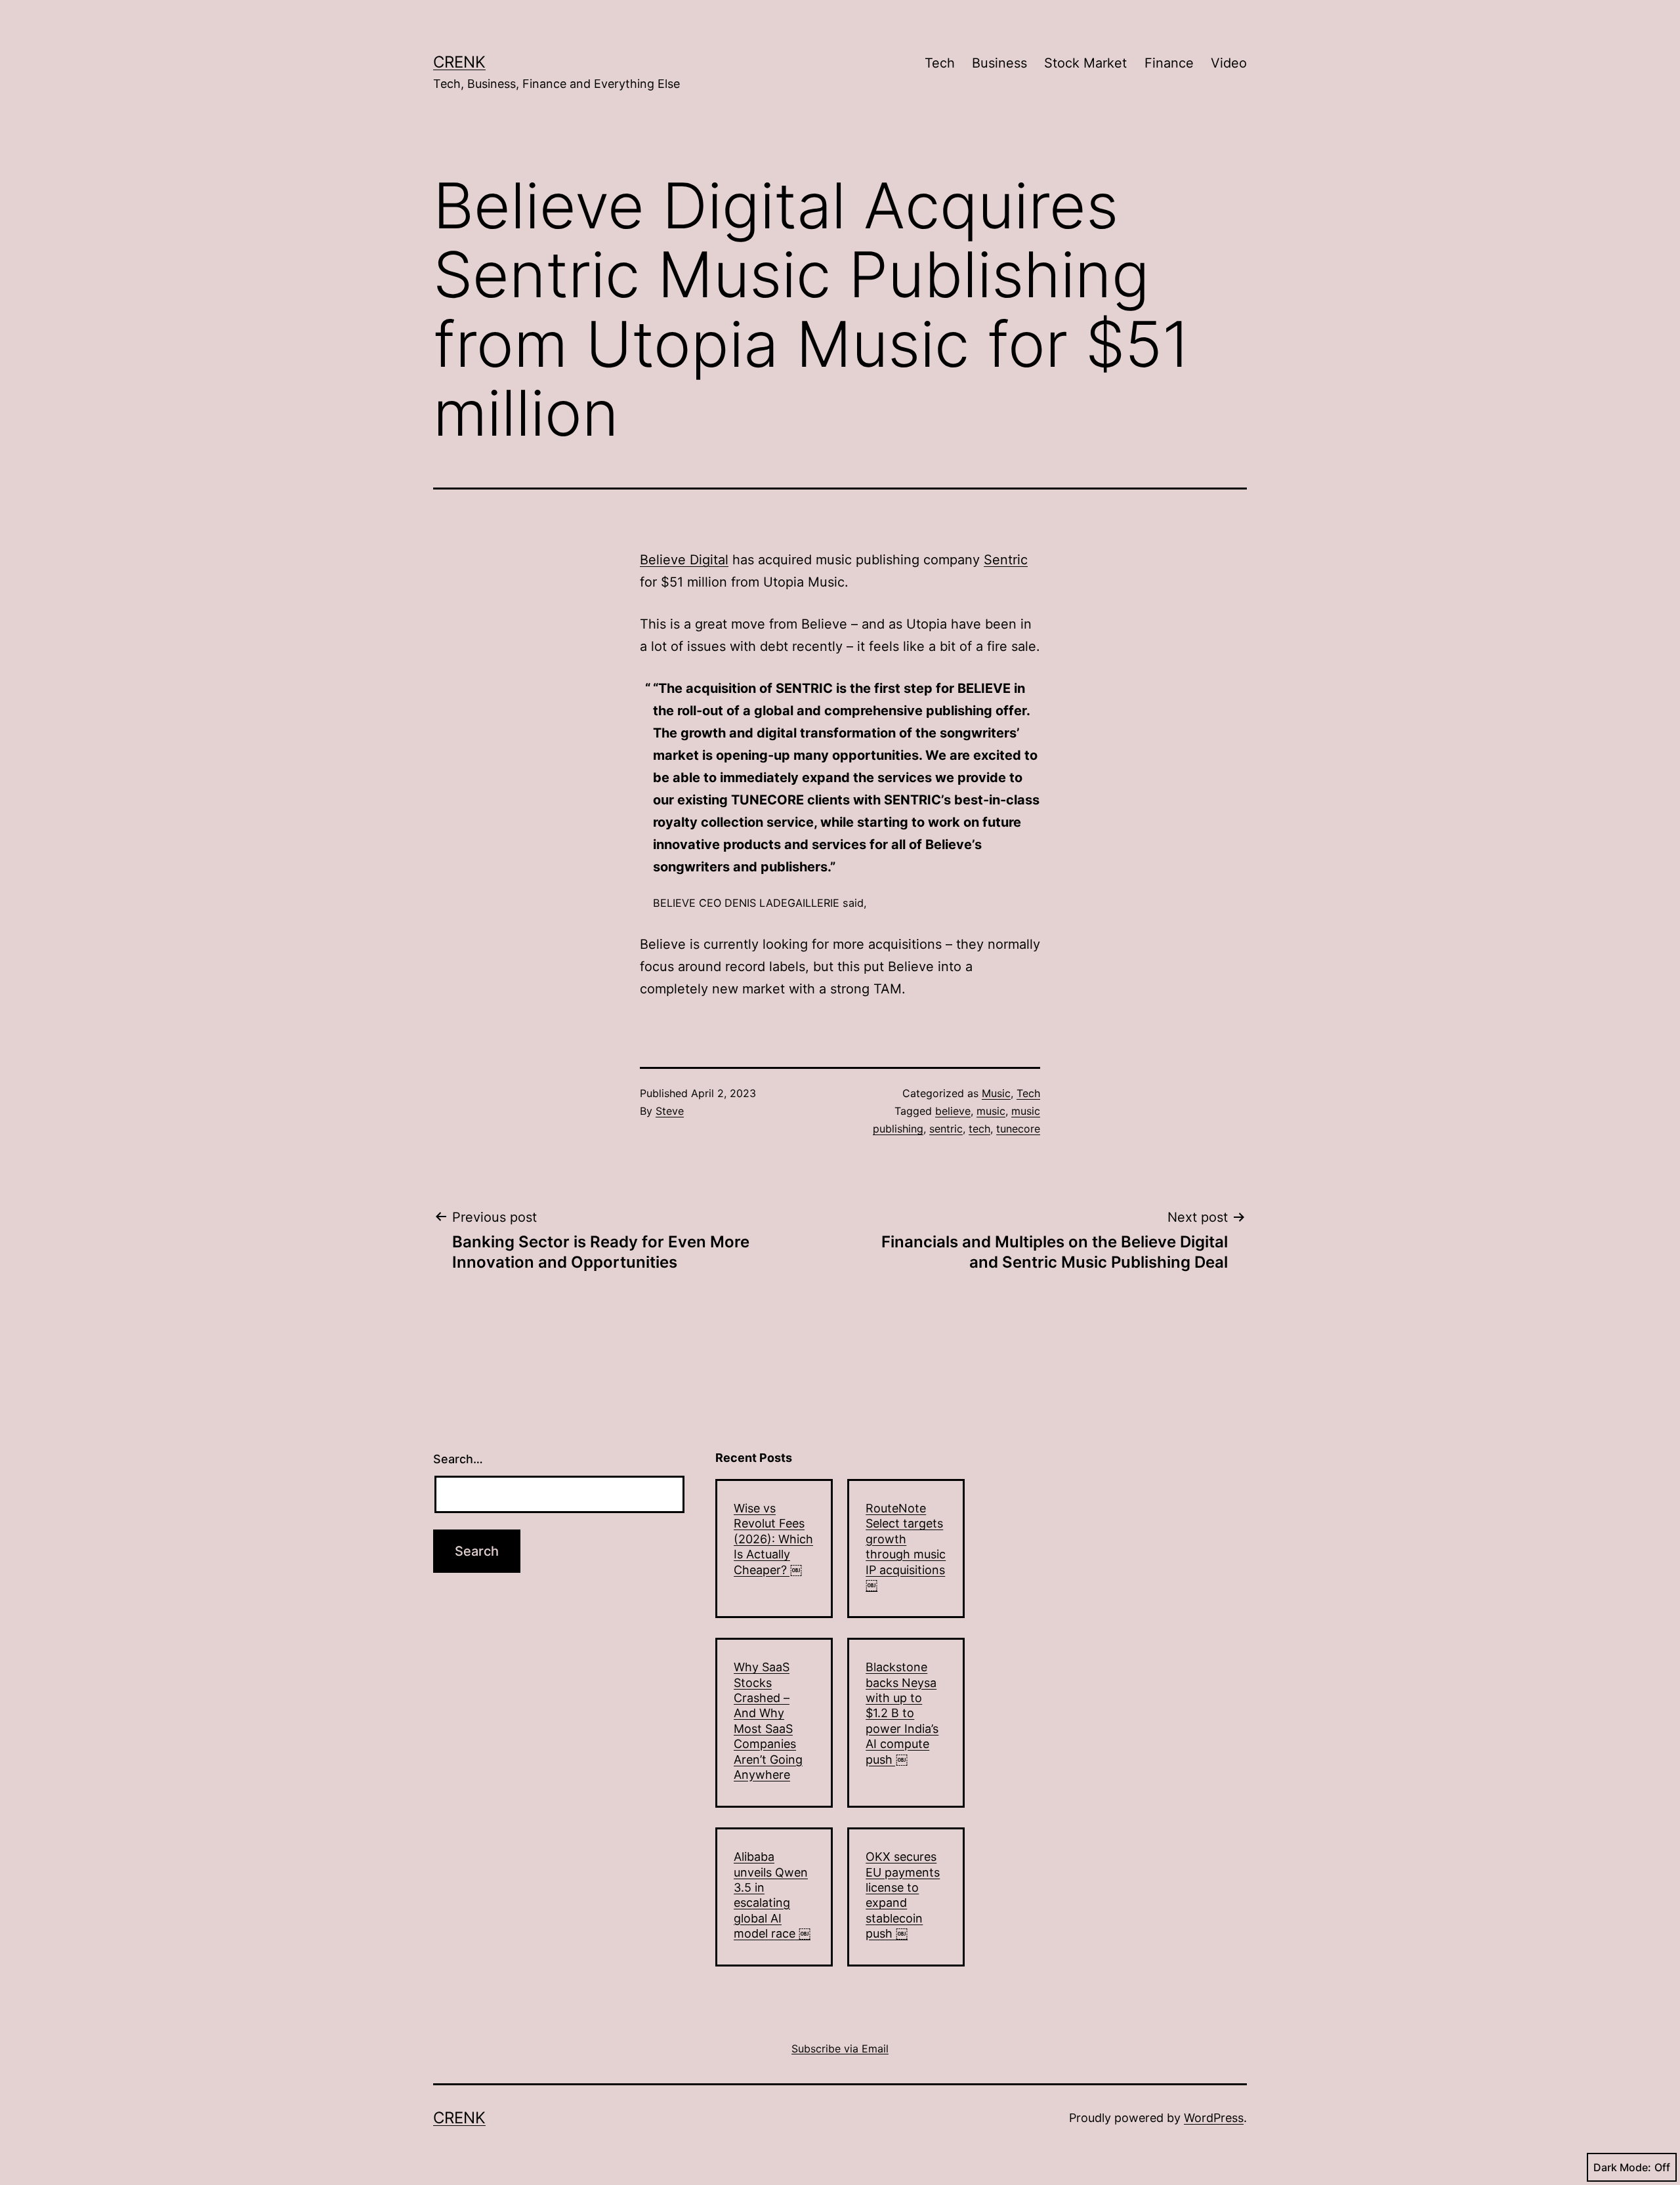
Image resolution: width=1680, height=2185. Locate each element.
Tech (940, 63)
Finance (1169, 63)
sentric (946, 1129)
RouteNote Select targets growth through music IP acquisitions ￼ (906, 1547)
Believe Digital (684, 560)
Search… (458, 1459)
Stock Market (1085, 63)
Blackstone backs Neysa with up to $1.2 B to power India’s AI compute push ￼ (902, 1713)
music (991, 1111)
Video (1229, 63)
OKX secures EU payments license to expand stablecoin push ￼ (903, 1895)
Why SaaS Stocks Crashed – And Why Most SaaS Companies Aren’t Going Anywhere (768, 1721)
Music (996, 1093)
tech (979, 1129)
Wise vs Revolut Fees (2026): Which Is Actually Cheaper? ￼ (773, 1539)
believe (953, 1111)
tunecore (1018, 1129)
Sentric (1006, 560)
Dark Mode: (1622, 2167)
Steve (670, 1111)
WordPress (1214, 2118)
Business (999, 63)
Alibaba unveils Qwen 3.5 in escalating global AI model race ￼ (772, 1895)
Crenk (459, 62)
